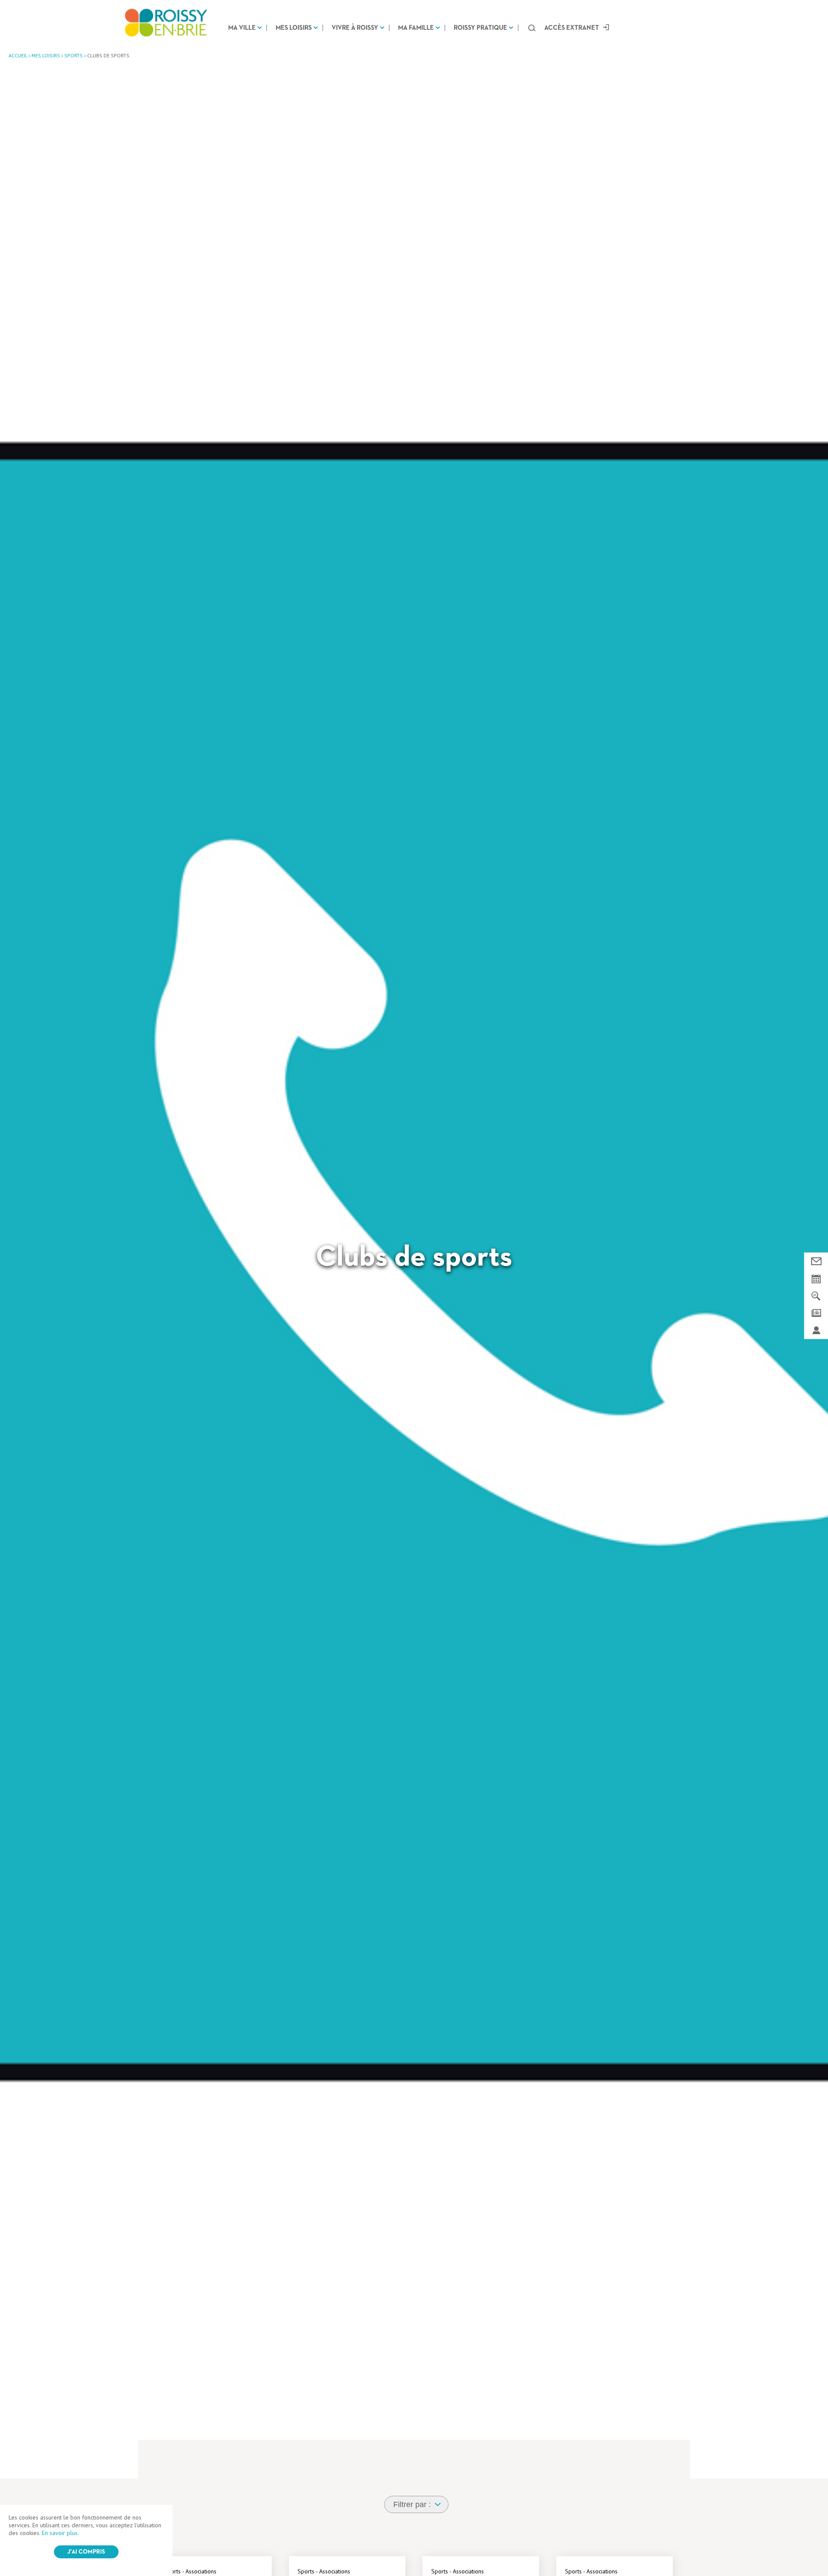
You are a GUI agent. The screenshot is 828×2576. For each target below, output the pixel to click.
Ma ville (242, 28)
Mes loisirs (294, 28)
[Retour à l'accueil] (166, 23)
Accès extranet (572, 28)
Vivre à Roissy (355, 28)
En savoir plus (60, 2533)
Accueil (18, 55)
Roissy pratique (480, 28)
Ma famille (416, 28)
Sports (74, 55)
